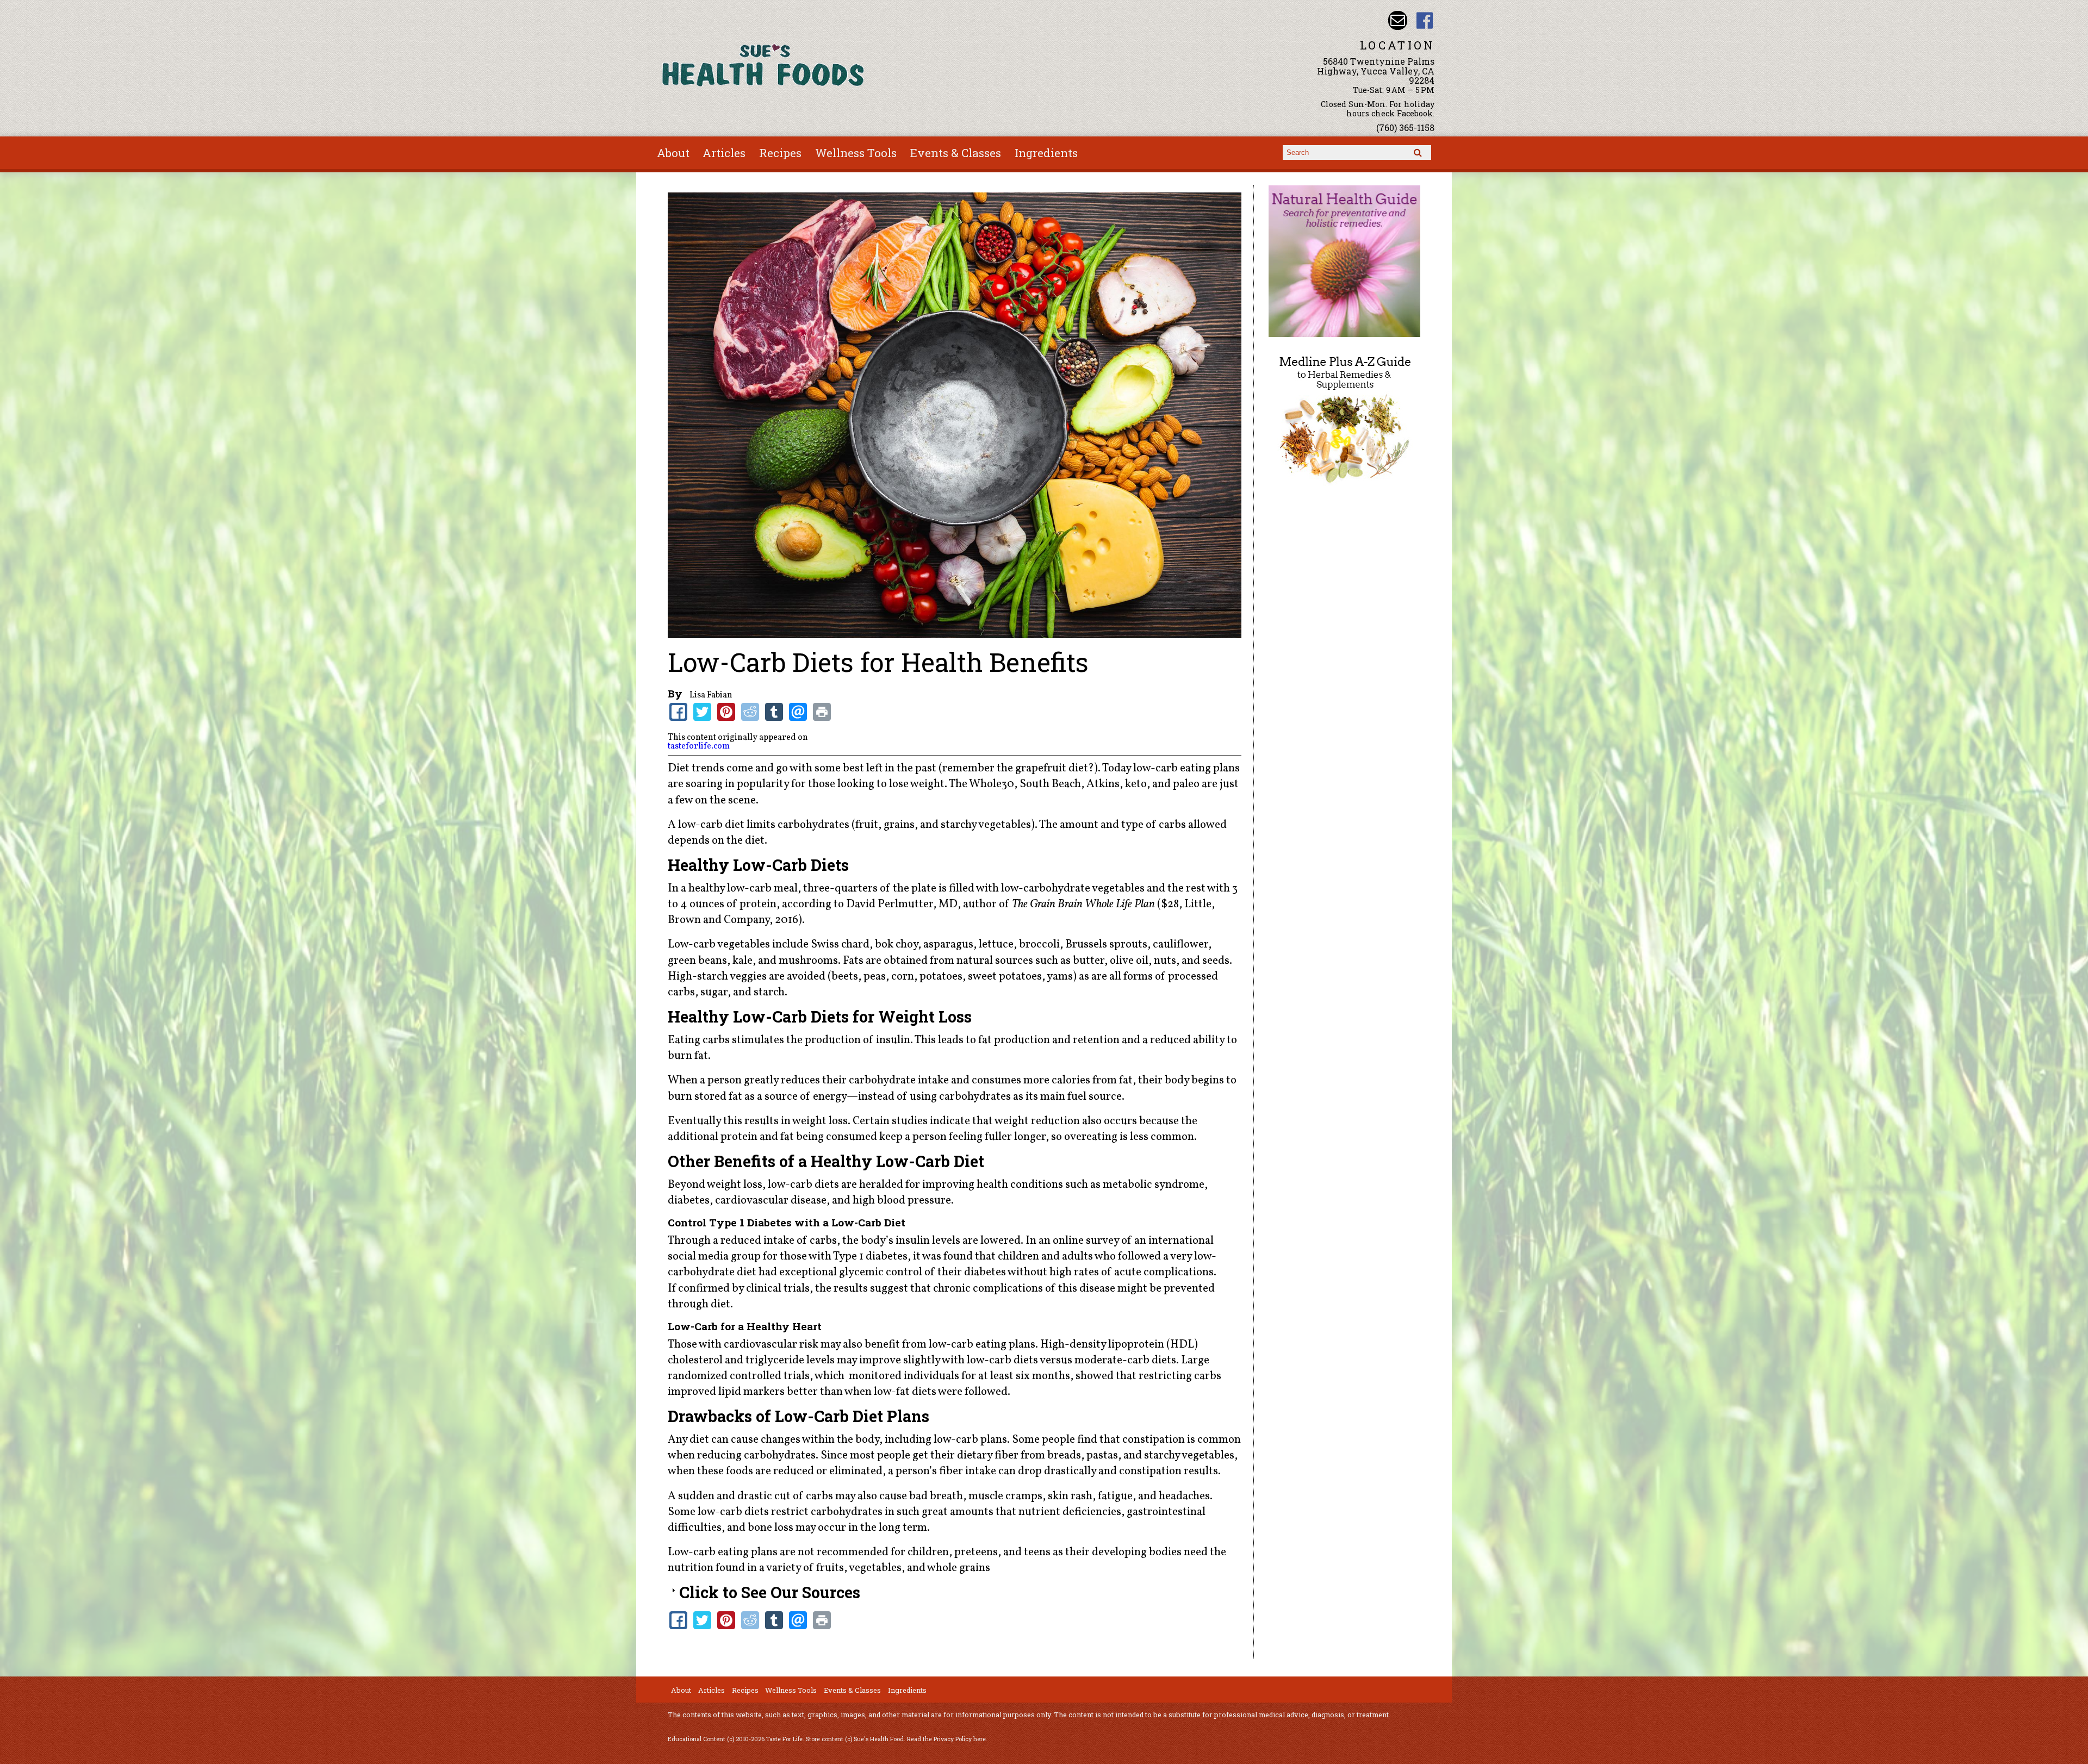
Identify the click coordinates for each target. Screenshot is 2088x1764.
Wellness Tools (856, 153)
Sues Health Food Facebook (1425, 20)
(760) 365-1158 (1405, 127)
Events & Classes (956, 153)
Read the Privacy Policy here (946, 1739)
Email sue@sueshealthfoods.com (1398, 20)
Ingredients (1046, 153)
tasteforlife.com (699, 746)
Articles (724, 153)
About (673, 153)
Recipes (780, 153)
